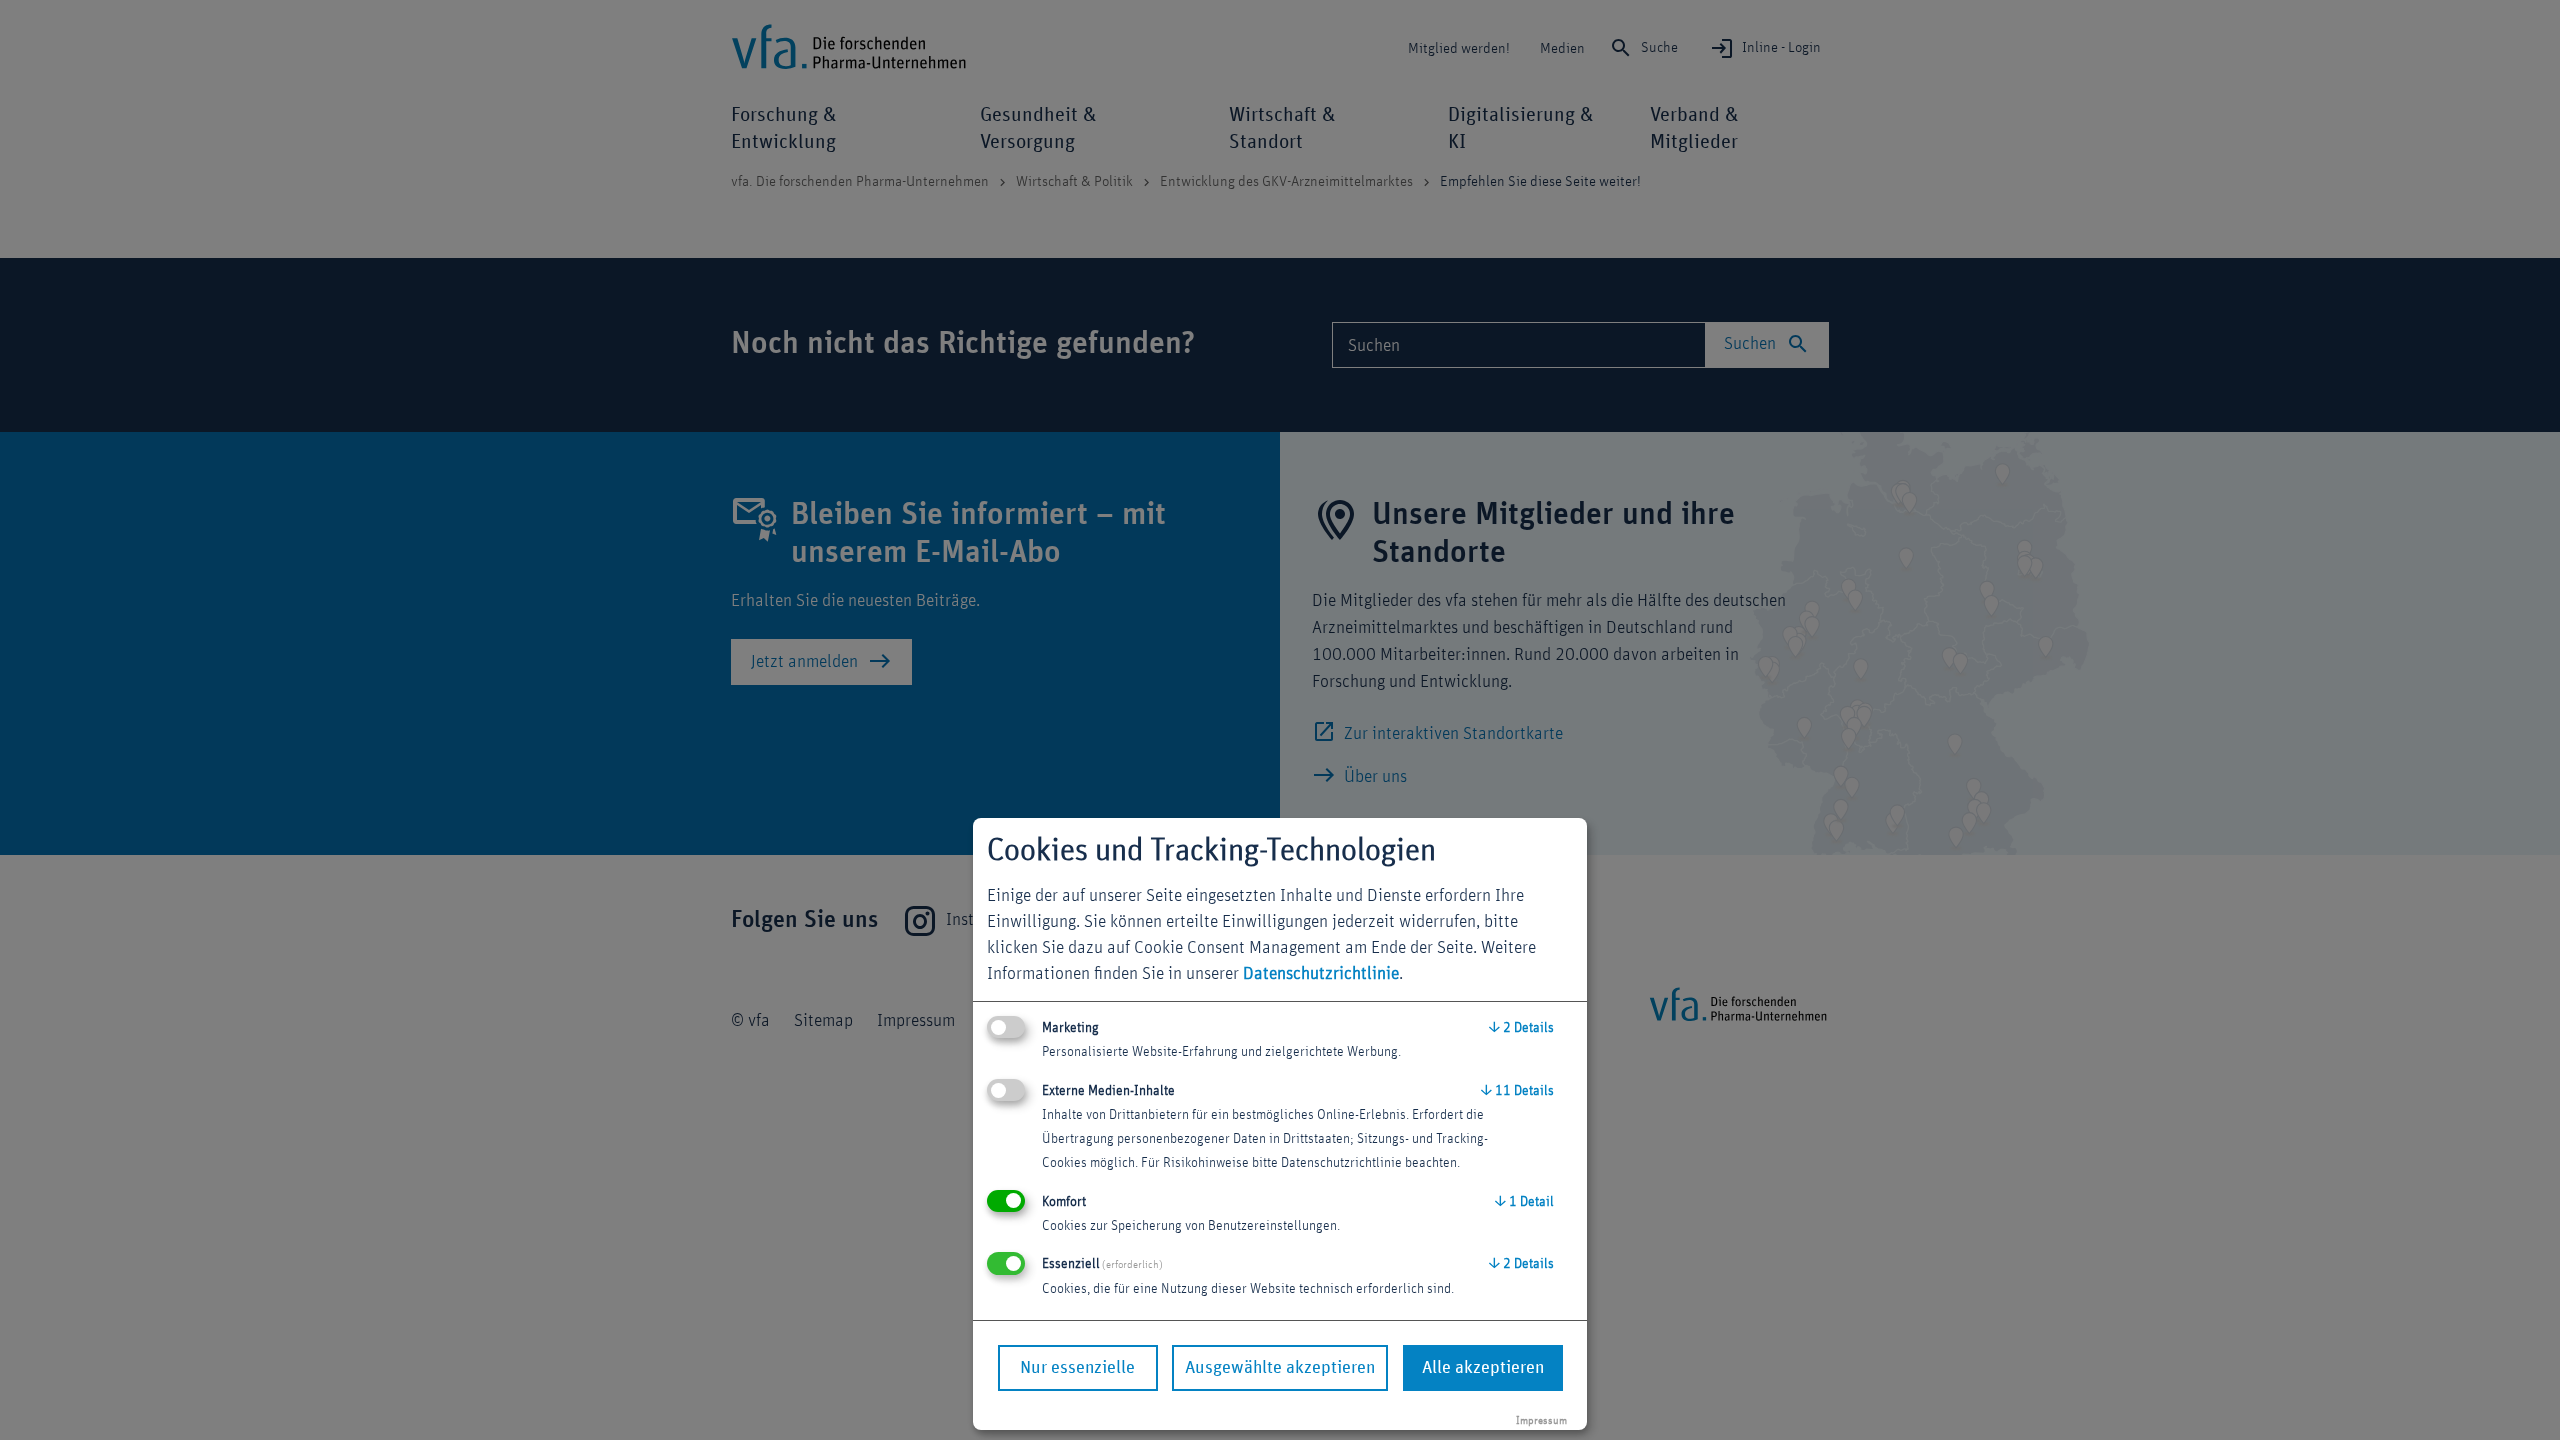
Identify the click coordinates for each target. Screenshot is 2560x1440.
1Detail (1524, 1202)
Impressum (1541, 1420)
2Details (1521, 1028)
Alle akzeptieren (1483, 1368)
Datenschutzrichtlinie (1321, 974)
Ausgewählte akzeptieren (1280, 1368)
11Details (1517, 1091)
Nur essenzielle (1077, 1368)
